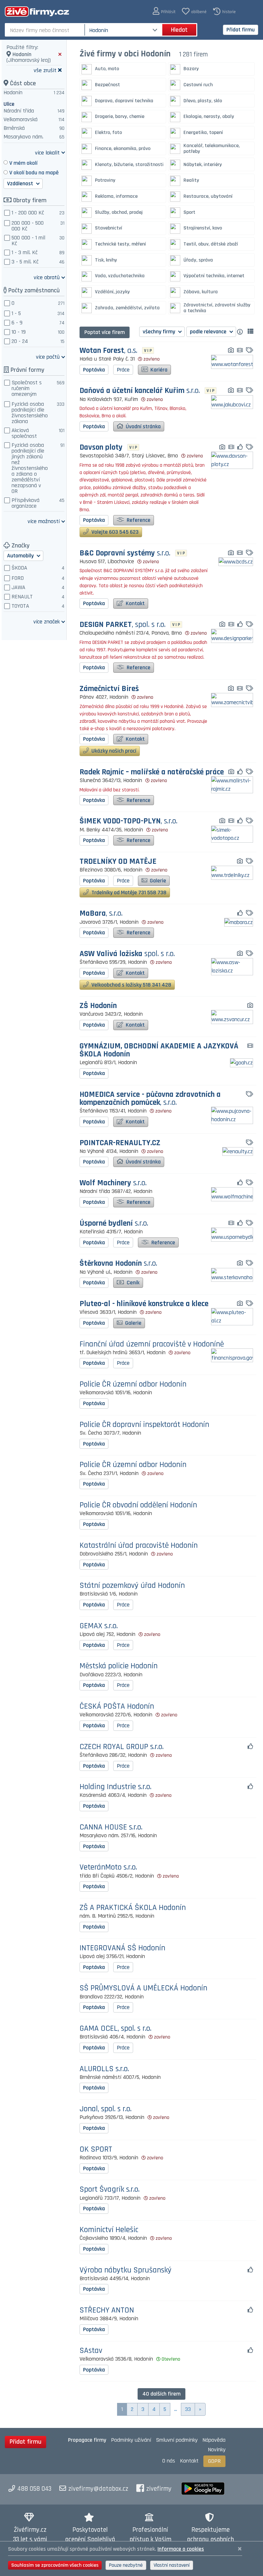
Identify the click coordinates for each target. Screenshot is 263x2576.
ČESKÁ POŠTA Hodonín (117, 1707)
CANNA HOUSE (111, 1827)
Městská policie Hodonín (119, 1666)
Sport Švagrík (110, 2190)
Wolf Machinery (113, 1183)
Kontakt (135, 603)
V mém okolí (23, 163)
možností (44, 521)
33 (188, 2409)
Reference (138, 520)
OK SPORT (96, 2150)
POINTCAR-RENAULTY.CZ (120, 1143)
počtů (48, 357)
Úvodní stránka (143, 426)
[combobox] (45, 30)
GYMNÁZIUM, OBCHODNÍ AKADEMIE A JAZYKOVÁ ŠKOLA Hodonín (159, 1050)
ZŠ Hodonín (98, 1006)
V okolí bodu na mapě (34, 173)
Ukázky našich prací (113, 751)
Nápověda (214, 2440)
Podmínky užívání (131, 2440)
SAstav (91, 2351)
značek (47, 621)
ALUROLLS (104, 2069)
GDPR (214, 2461)
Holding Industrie (115, 1787)
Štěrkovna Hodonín (118, 1264)
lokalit (47, 152)
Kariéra (158, 370)
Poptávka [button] (94, 370)
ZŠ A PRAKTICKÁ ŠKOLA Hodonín (133, 1908)
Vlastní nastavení (172, 2565)
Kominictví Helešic (109, 2230)
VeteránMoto (108, 1867)
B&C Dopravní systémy (125, 553)
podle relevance (209, 332)
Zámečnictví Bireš (109, 689)
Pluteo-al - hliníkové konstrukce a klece (144, 1304)
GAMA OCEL (115, 2029)
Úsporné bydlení (114, 1224)
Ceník (132, 1283)
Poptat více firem (105, 332)
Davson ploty (101, 448)
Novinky (217, 2450)
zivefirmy (159, 2489)
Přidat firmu (241, 30)
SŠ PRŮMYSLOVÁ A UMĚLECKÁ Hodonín (143, 1988)
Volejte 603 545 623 (114, 532)
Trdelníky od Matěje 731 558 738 (128, 892)
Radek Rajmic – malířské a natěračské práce (152, 772)
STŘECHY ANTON (107, 2310)
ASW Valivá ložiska (127, 954)
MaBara (101, 914)
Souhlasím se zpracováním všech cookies (55, 2565)
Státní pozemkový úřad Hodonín (132, 1586)
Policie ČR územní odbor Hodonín (133, 1384)
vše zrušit (45, 70)
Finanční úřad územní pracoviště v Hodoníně (152, 1344)
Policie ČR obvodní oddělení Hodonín (138, 1505)
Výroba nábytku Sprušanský (126, 2270)
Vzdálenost (21, 183)
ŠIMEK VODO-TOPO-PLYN (128, 821)
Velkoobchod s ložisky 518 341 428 (131, 985)
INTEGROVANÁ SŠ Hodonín (122, 1948)
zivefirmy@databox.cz (98, 2489)
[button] (164, 11)
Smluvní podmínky (177, 2440)
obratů (47, 277)
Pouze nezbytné (126, 2565)
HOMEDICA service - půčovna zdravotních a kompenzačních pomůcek (150, 1099)
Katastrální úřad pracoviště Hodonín (139, 1546)
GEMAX (99, 1626)
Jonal (106, 2109)
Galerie (157, 881)
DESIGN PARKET (123, 625)
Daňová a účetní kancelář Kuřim (140, 391)
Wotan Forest (108, 351)
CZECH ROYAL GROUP (122, 1747)
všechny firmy (160, 332)
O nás (169, 2461)
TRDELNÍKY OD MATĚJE (118, 862)
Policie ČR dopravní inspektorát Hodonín (144, 1425)
